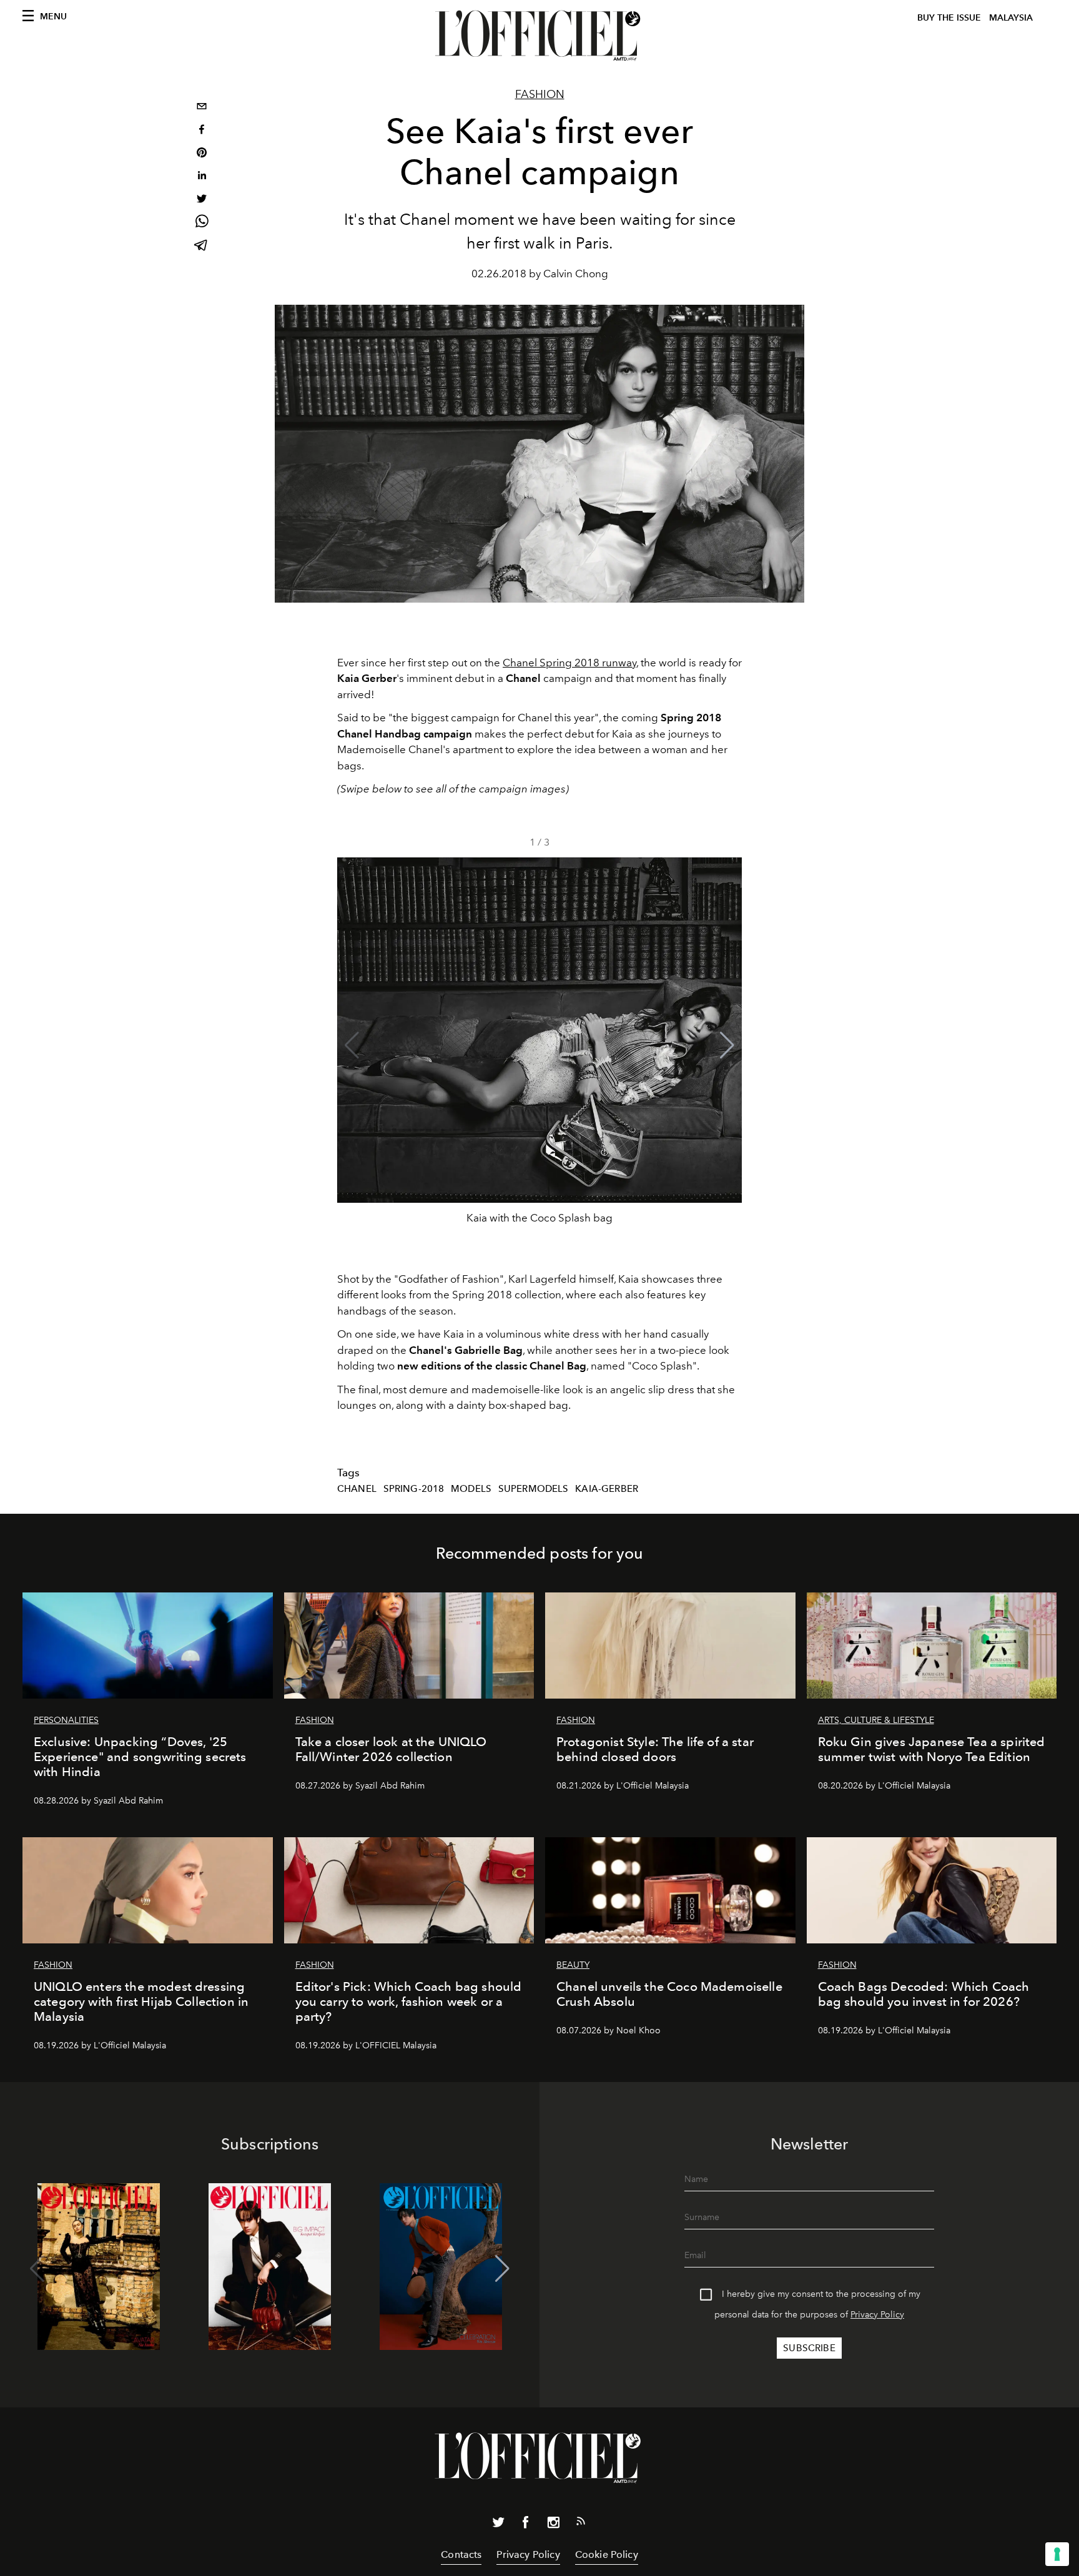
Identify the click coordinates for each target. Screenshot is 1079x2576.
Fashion (540, 94)
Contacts (461, 2554)
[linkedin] (202, 177)
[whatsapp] (202, 223)
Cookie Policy (607, 2554)
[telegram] (202, 246)
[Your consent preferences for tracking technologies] (1057, 2554)
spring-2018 (414, 1489)
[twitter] (202, 200)
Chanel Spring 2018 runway (569, 663)
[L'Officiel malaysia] (539, 36)
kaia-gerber (607, 1489)
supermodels (534, 1489)
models (471, 1489)
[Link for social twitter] (498, 2525)
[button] (727, 1045)
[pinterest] (202, 154)
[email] (202, 108)
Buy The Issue (949, 18)
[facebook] (202, 131)
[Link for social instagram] (553, 2525)
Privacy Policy (877, 2315)
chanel (357, 1489)
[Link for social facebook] (526, 2525)
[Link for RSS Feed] (581, 2524)
